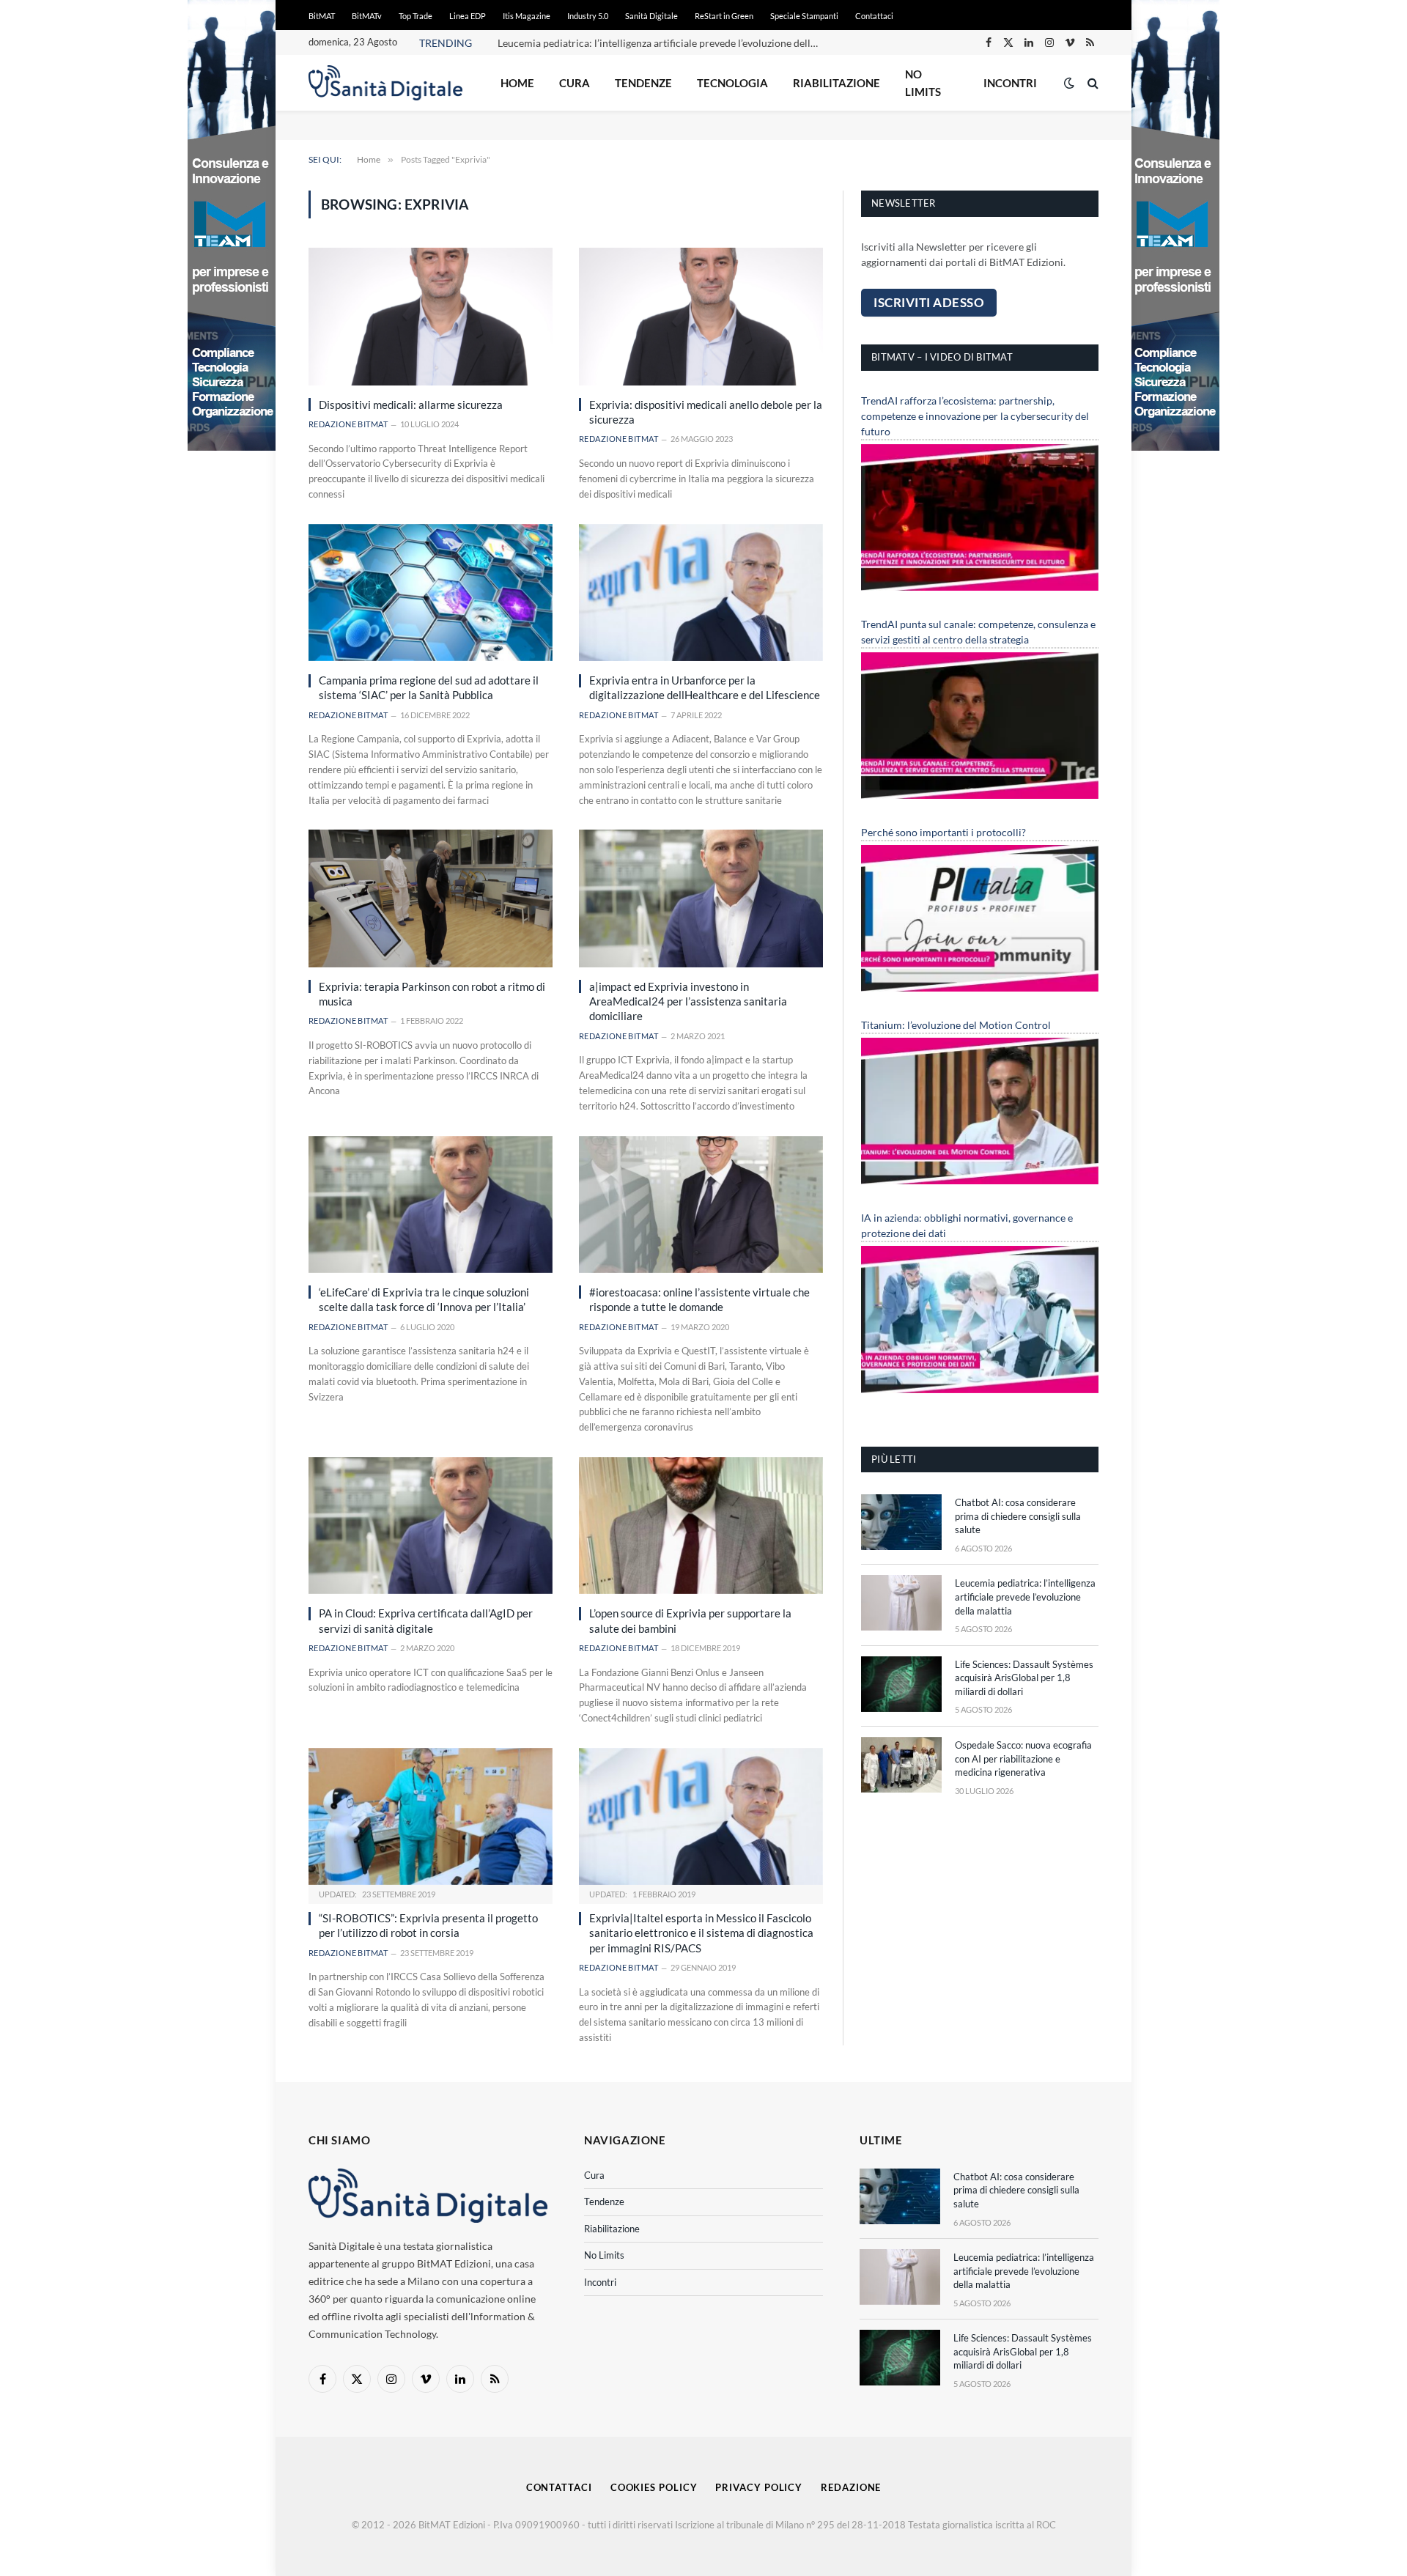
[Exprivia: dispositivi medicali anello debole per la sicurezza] (701, 316)
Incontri (1010, 83)
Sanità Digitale (651, 16)
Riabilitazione (837, 83)
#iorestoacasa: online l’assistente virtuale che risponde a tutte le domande (699, 1299)
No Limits (923, 83)
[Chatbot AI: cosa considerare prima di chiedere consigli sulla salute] (901, 1522)
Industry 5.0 (588, 16)
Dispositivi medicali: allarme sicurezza (411, 405)
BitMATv (367, 16)
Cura (575, 83)
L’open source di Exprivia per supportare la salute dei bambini (690, 1620)
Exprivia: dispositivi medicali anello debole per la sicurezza (706, 412)
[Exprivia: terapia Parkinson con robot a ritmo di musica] (431, 898)
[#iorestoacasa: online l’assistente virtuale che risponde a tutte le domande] (701, 1204)
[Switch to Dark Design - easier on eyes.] (1069, 83)
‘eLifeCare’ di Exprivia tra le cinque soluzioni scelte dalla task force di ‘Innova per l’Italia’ (424, 1299)
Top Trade (416, 16)
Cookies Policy (654, 2487)
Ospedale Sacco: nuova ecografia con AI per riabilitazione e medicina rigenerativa (1023, 1758)
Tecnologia (732, 83)
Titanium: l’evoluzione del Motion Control (956, 1025)
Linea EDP (468, 16)
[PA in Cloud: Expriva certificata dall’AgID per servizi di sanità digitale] (431, 1525)
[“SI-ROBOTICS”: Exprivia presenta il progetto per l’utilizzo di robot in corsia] (431, 1816)
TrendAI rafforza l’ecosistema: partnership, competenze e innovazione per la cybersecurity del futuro (975, 416)
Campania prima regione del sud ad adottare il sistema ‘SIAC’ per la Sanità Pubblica (429, 687)
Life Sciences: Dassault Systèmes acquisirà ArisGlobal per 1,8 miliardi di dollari (1024, 1678)
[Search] (1092, 83)
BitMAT (322, 16)
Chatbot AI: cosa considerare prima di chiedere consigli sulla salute (1018, 1516)
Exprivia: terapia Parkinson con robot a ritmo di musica (432, 994)
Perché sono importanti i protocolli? (943, 832)
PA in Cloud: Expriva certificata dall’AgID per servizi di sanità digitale (426, 1620)
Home (517, 83)
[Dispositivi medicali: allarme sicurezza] (431, 316)
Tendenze (643, 83)
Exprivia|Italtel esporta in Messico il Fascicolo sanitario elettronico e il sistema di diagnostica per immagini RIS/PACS (701, 1933)
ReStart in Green (724, 16)
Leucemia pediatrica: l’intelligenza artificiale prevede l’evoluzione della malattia (662, 43)
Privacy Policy (759, 2487)
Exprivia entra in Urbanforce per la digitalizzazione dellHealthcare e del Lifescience (705, 687)
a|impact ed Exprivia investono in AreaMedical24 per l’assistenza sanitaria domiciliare (688, 1001)
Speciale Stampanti (804, 16)
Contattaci (874, 16)
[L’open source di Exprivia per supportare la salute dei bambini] (701, 1525)
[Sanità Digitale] (385, 83)
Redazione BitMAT (348, 424)
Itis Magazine (527, 16)
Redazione (851, 2487)
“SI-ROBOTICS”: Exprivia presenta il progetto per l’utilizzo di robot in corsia (428, 1925)
